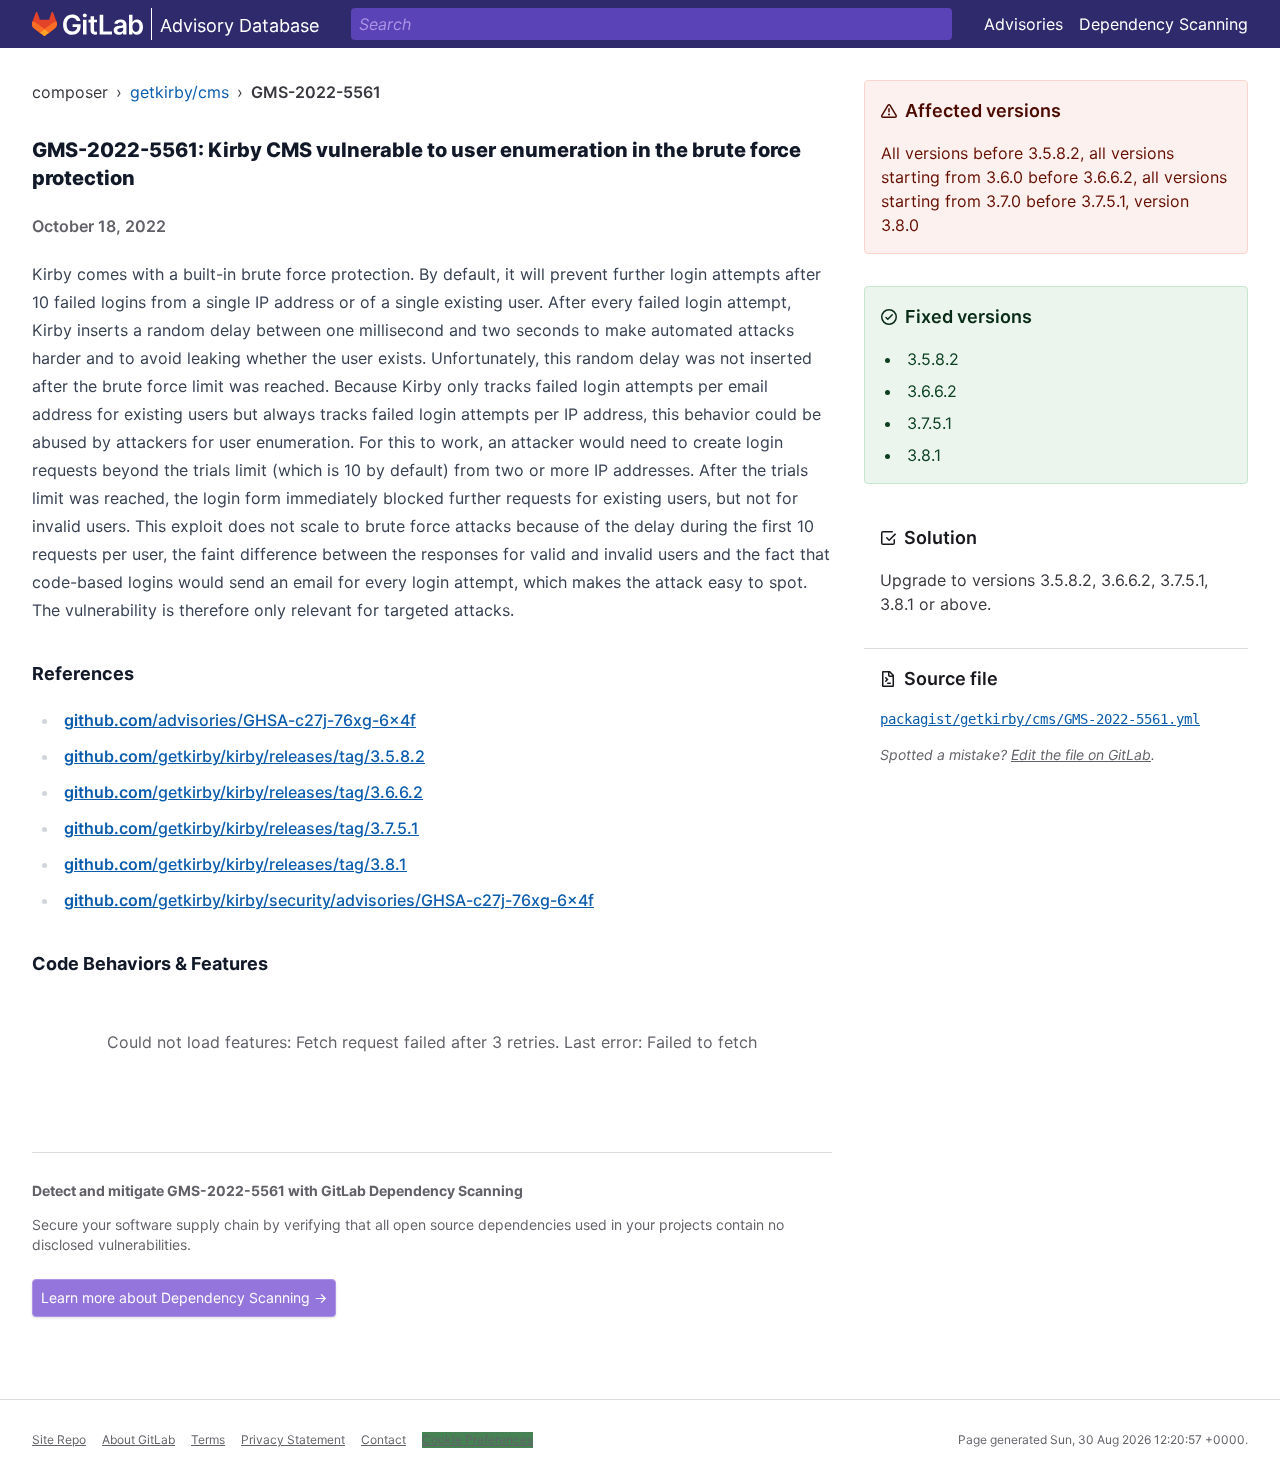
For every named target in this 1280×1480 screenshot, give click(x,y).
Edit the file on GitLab (1081, 754)
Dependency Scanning (1163, 24)
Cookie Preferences (477, 1439)
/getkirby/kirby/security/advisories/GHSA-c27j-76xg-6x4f (329, 900)
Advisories (1023, 24)
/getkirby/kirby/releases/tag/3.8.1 (235, 864)
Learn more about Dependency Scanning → (184, 1297)
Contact (383, 1439)
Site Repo (59, 1439)
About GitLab (138, 1439)
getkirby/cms (179, 92)
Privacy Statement (293, 1439)
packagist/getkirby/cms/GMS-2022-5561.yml (1040, 719)
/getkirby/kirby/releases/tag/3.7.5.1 (241, 828)
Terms (208, 1439)
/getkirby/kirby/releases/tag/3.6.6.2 (243, 792)
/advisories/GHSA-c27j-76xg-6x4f (240, 720)
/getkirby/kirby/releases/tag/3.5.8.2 (244, 756)
